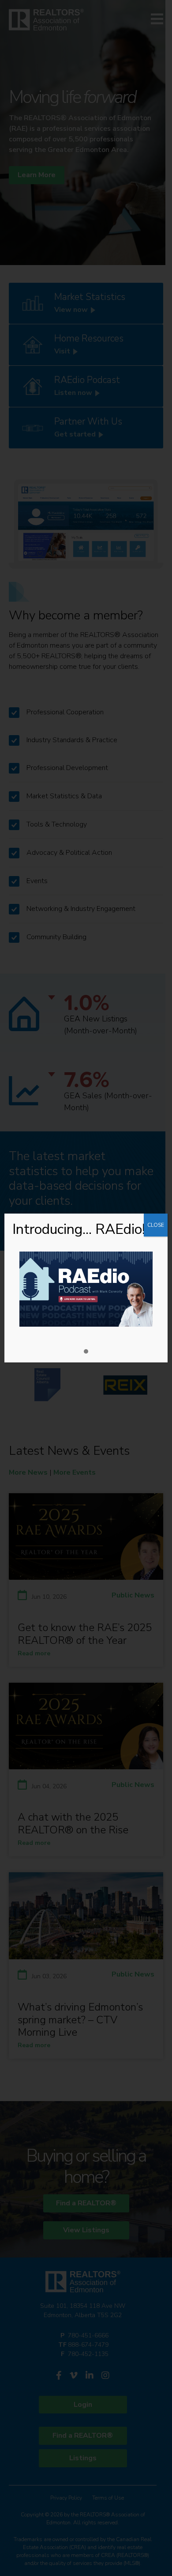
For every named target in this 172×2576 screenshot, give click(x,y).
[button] (86, 1352)
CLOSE (156, 1225)
